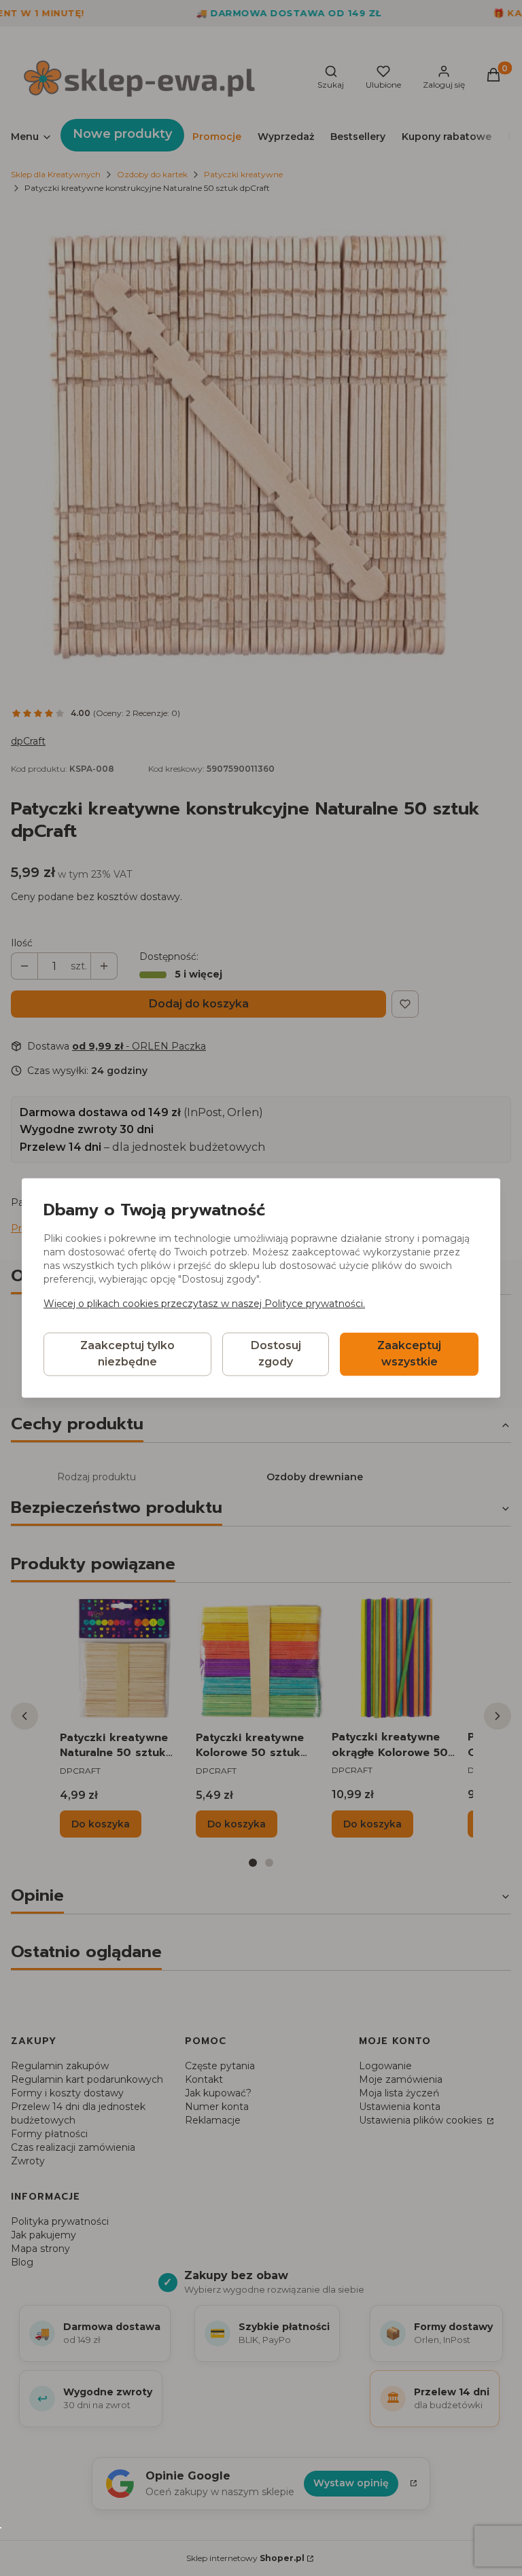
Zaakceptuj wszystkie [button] (409, 1354)
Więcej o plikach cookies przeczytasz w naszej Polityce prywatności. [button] (204, 1304)
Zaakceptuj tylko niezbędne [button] (127, 1354)
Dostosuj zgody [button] (276, 1354)
